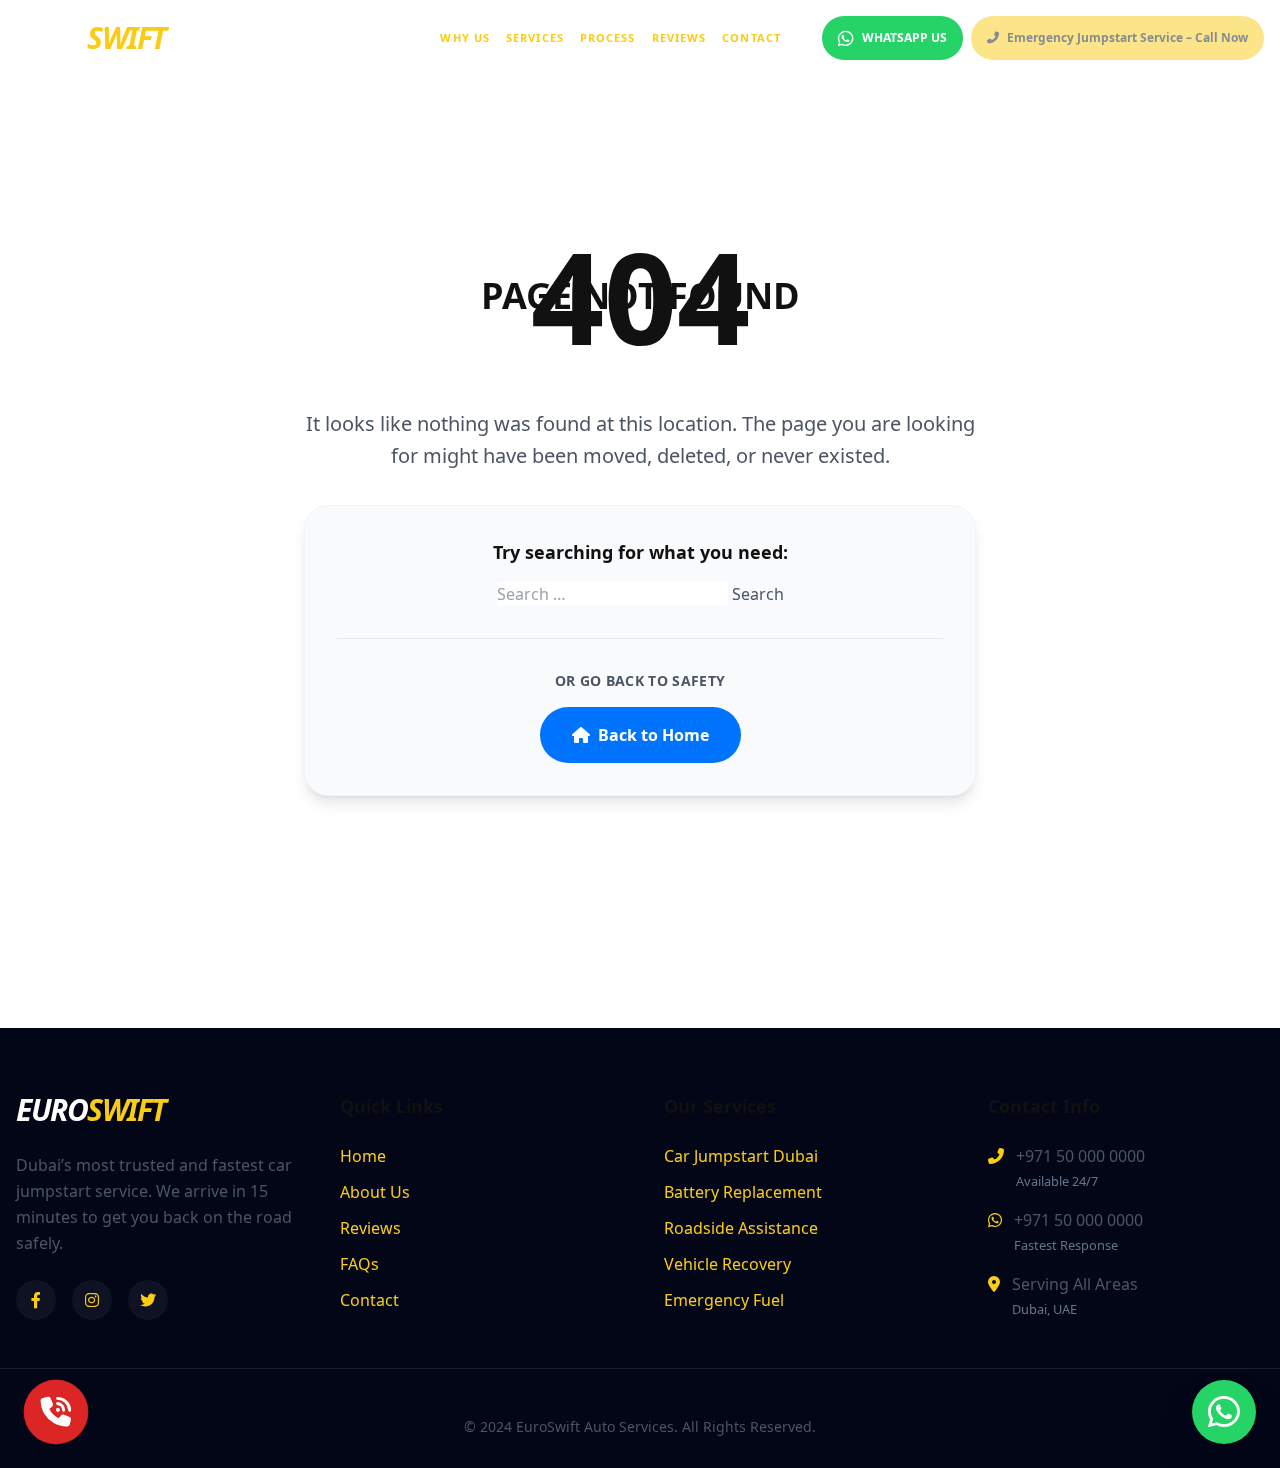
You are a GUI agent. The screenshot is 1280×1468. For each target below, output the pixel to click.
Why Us (465, 37)
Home (363, 1156)
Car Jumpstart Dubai (741, 1156)
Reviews (679, 37)
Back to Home (653, 735)
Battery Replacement (743, 1192)
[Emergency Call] (56, 1412)
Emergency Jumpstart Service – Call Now (1127, 37)
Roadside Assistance (741, 1228)
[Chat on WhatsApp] (1224, 1412)
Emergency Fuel (724, 1300)
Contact (751, 37)
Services (535, 37)
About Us (375, 1192)
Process (608, 37)
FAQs (359, 1264)
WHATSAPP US (904, 37)
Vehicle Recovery (727, 1264)
